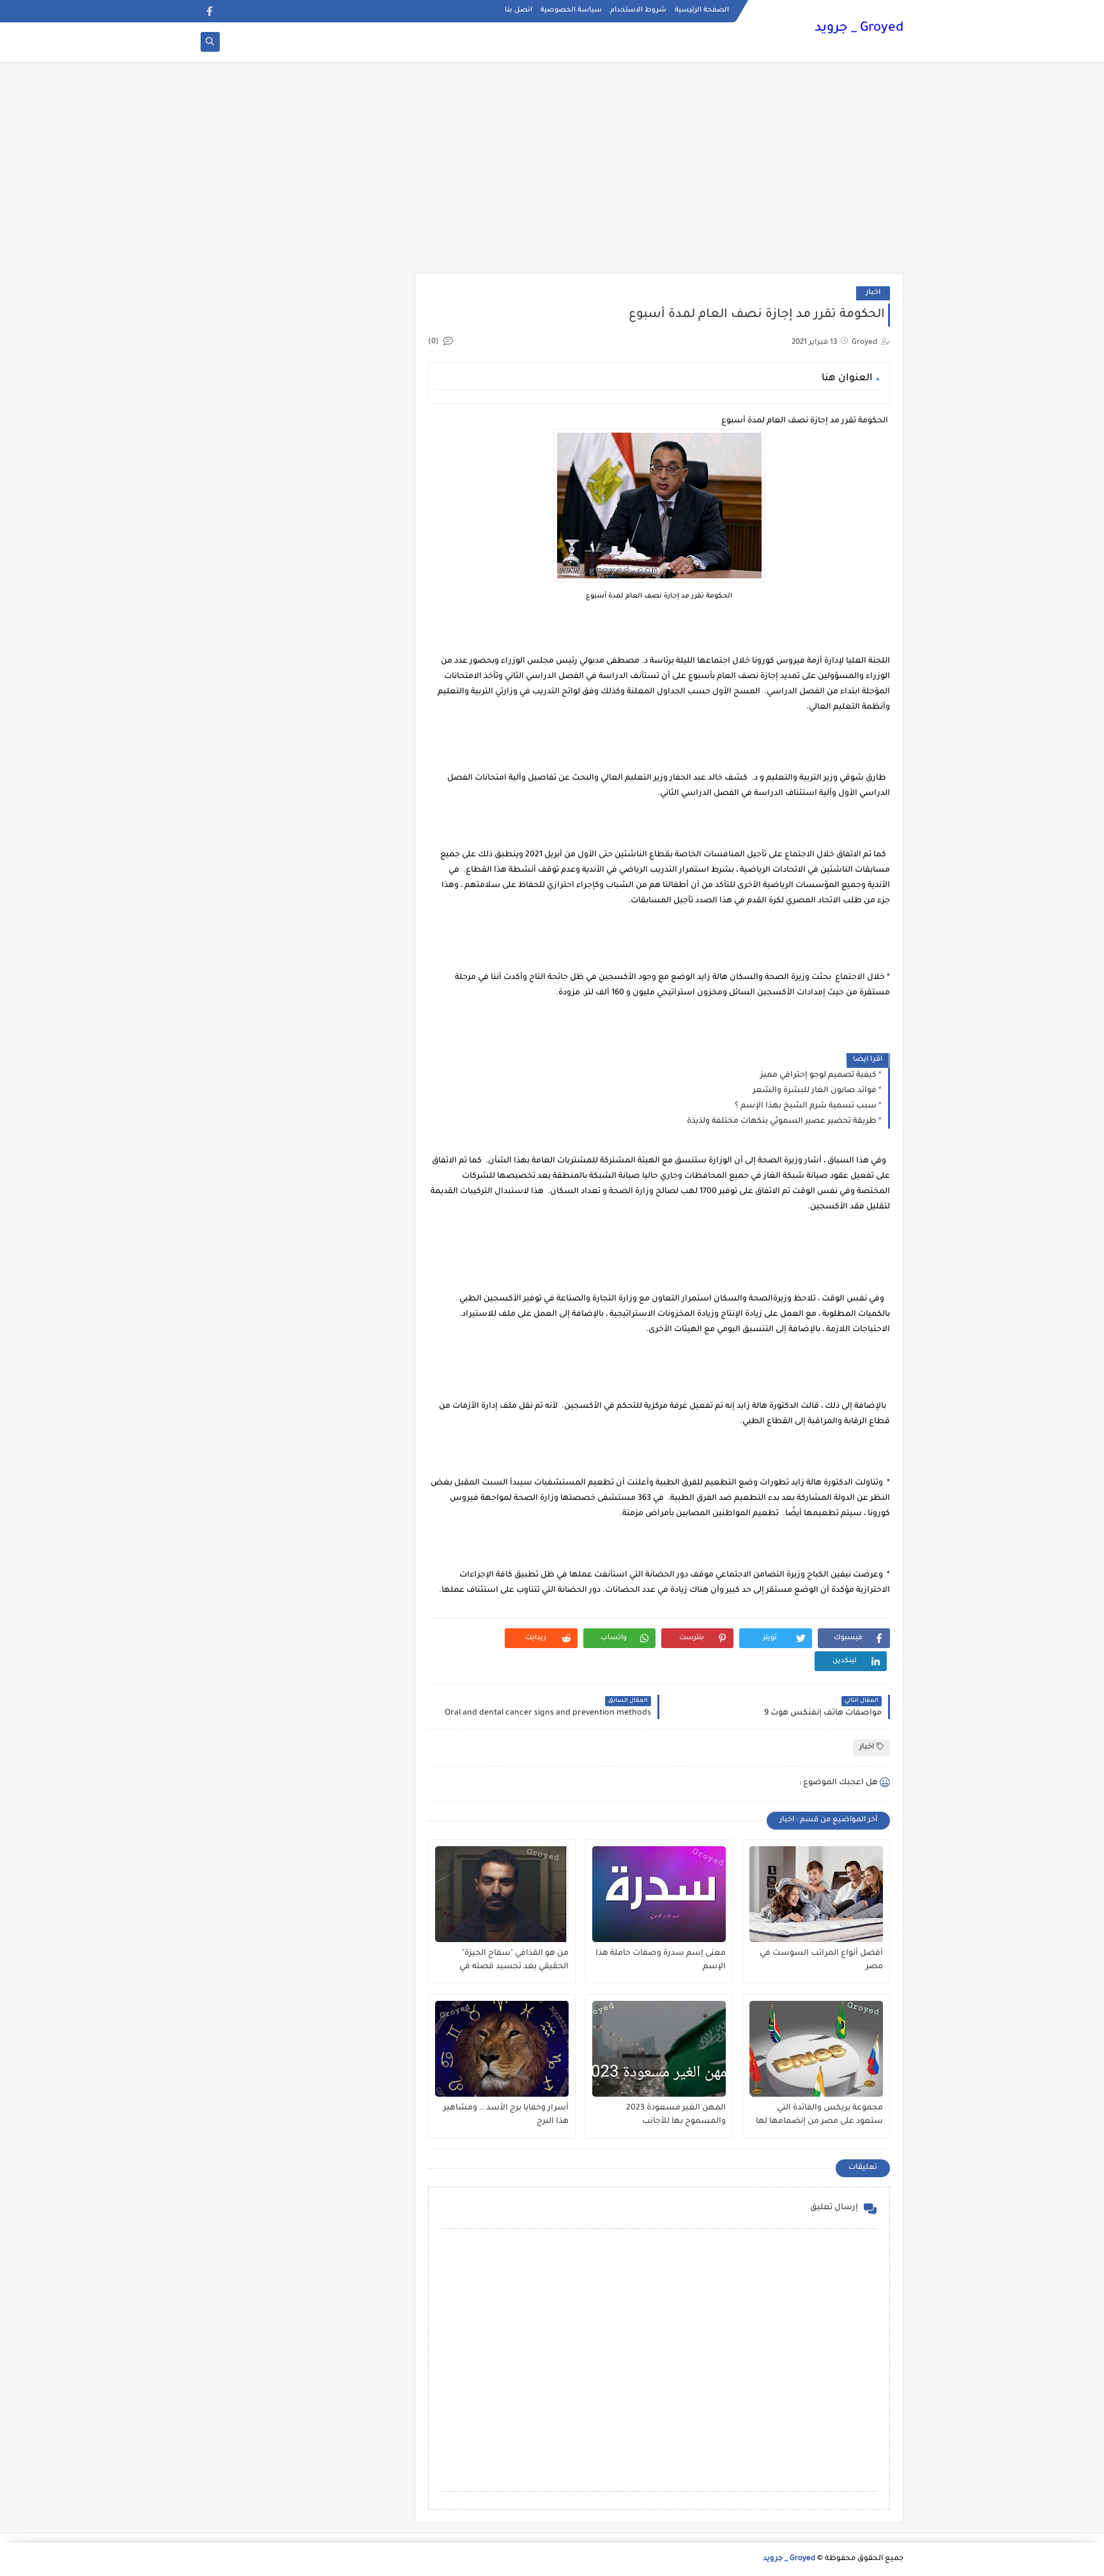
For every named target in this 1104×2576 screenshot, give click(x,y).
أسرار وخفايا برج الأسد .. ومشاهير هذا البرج (506, 2115)
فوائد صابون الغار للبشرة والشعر (815, 1091)
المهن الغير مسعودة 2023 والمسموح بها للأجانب (676, 2115)
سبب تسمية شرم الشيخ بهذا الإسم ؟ (806, 1106)
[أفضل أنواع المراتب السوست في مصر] (816, 1894)
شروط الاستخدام (638, 10)
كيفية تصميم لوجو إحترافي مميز (818, 1076)
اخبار (873, 293)
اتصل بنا (518, 10)
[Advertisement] (552, 174)
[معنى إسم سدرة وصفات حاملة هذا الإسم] (659, 1894)
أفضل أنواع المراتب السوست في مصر (821, 1960)
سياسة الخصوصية (571, 10)
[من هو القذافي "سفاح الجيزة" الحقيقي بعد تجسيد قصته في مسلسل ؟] (502, 1894)
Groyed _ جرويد (859, 29)
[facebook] (209, 11)
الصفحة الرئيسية (702, 10)
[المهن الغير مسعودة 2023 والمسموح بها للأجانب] (659, 2049)
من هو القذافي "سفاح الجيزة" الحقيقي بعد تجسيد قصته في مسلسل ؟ (514, 1961)
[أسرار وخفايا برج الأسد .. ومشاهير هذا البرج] (502, 2049)
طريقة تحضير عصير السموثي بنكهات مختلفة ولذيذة (782, 1122)
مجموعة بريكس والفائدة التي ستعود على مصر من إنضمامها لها (819, 2115)
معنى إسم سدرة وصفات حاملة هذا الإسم (661, 1960)
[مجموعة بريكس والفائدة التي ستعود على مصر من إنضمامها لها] (816, 2049)
